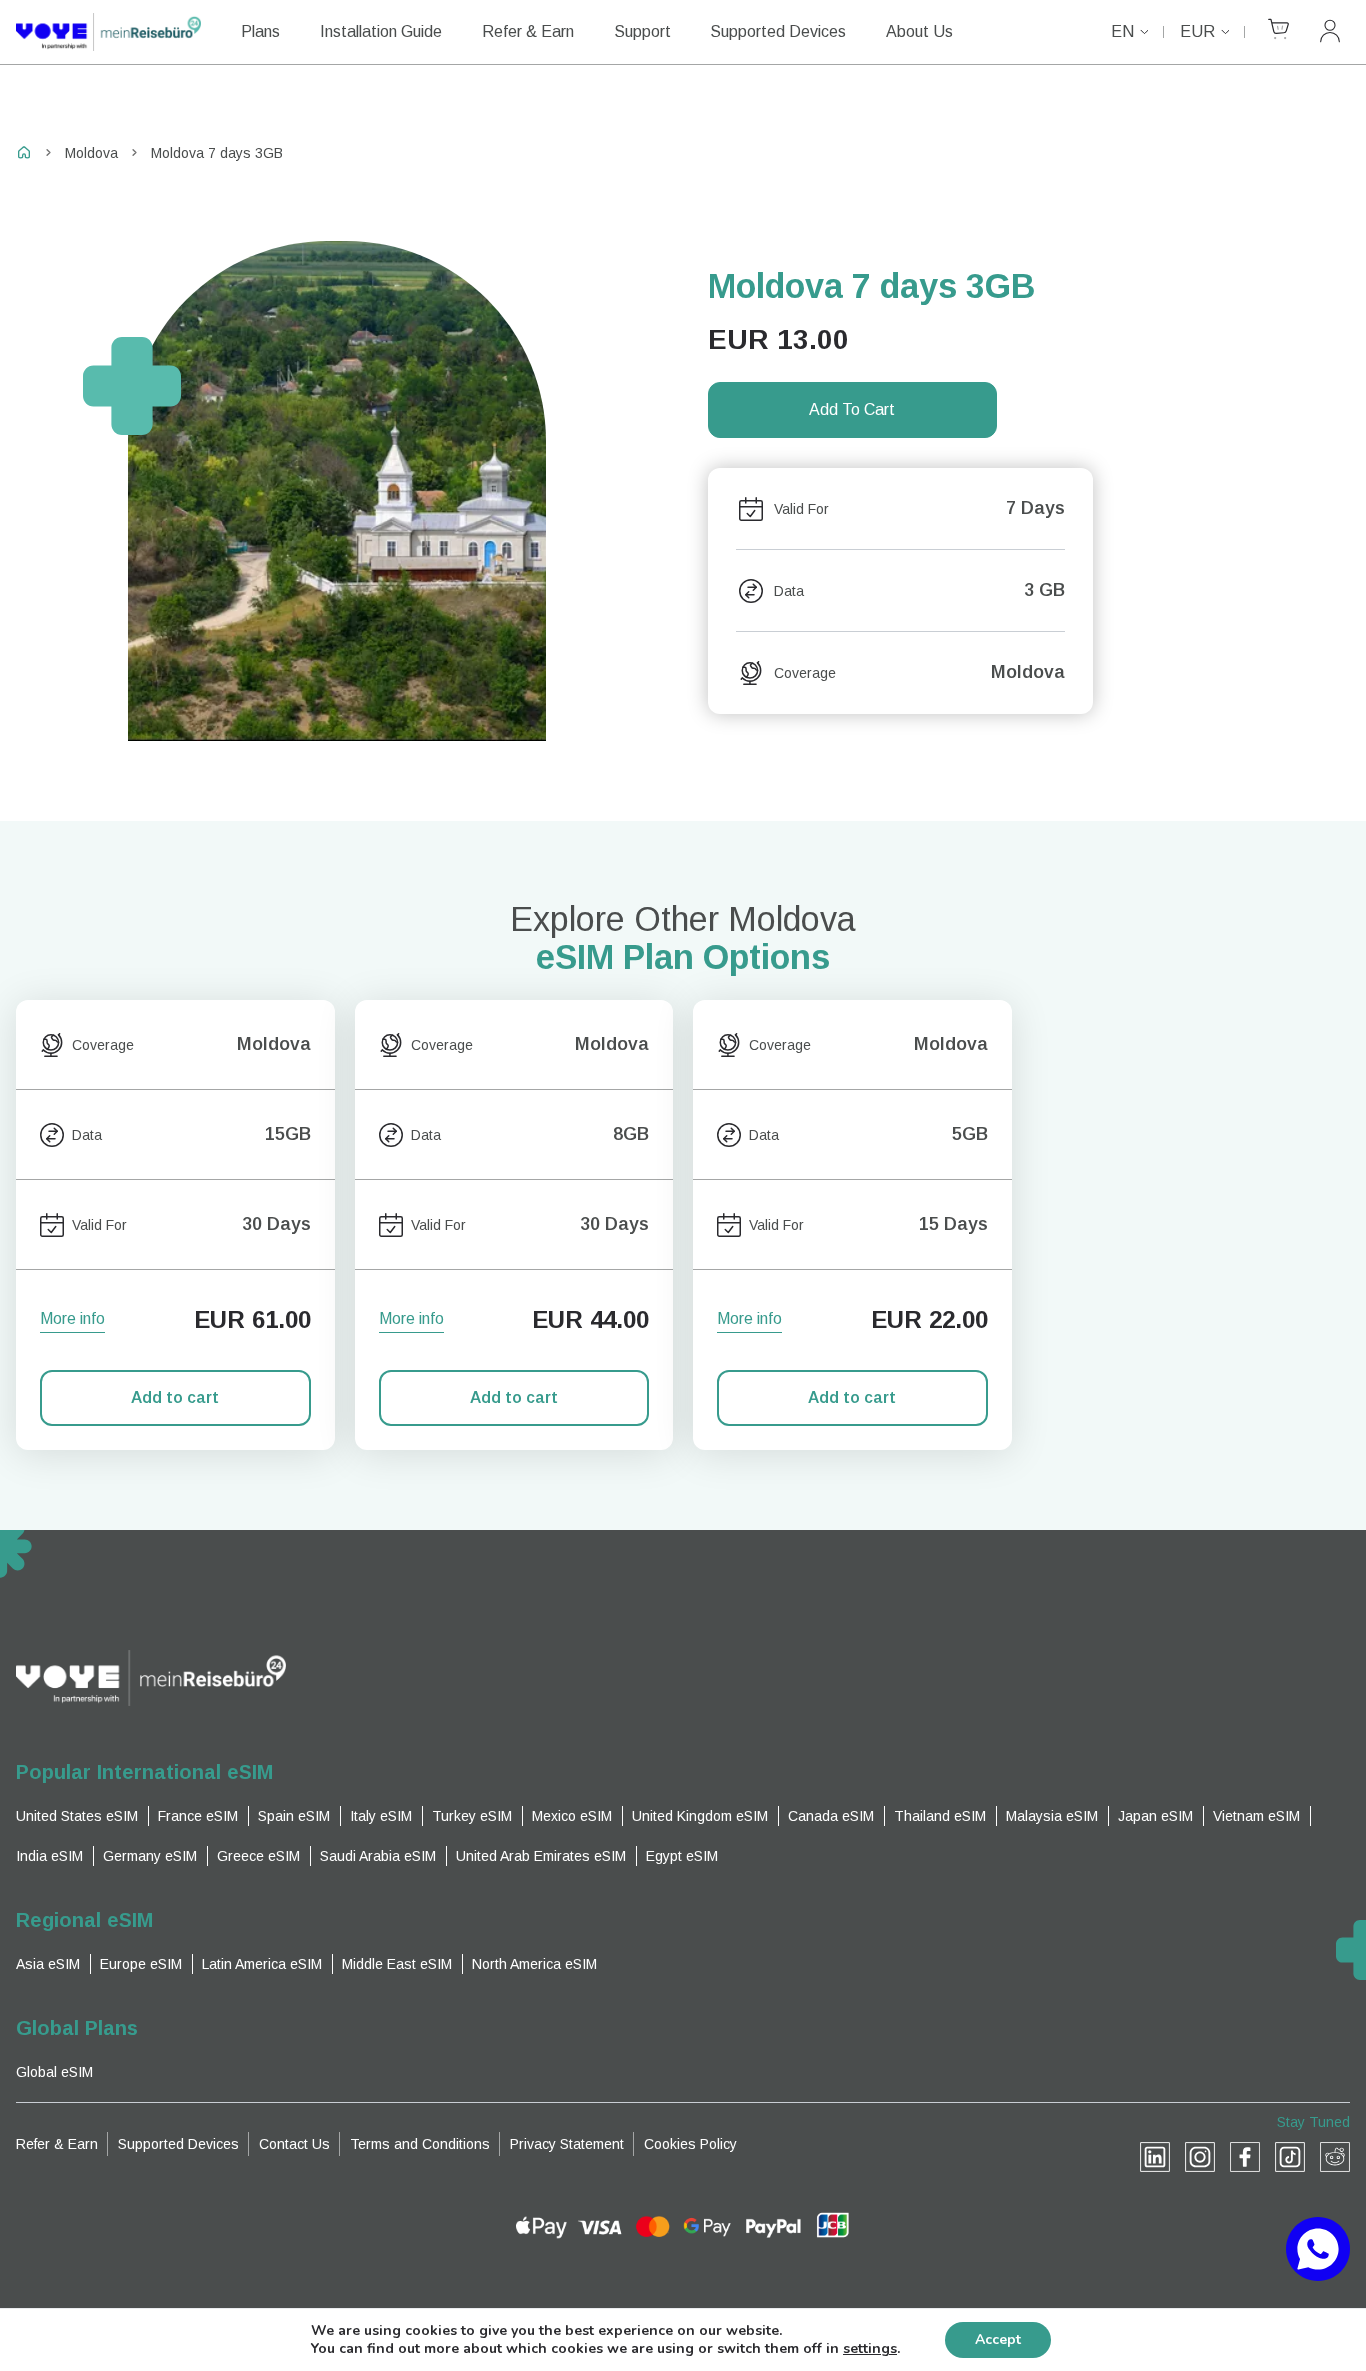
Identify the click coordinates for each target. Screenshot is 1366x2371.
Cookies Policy (690, 2144)
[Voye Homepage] (108, 32)
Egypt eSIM (682, 1856)
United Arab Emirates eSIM (541, 1856)
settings (870, 2349)
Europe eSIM (141, 1964)
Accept (998, 2339)
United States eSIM (77, 1816)
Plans (260, 31)
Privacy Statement (567, 2144)
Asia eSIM (48, 1964)
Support (642, 31)
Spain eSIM (294, 1816)
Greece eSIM (258, 1856)
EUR (1197, 31)
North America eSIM (534, 1964)
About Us (919, 31)
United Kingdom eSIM (700, 1816)
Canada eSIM (831, 1816)
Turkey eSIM (472, 1816)
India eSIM (49, 1856)
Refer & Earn (528, 31)
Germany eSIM (150, 1856)
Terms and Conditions (420, 2144)
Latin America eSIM (262, 1964)
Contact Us (294, 2144)
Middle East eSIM (397, 1964)
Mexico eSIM (572, 1816)
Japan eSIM (1155, 1816)
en (1122, 31)
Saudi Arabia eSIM (378, 1856)
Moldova (91, 153)
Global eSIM (54, 2072)
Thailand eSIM (940, 1816)
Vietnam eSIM (1256, 1816)
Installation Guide (381, 31)
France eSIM (198, 1816)
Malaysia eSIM (1052, 1816)
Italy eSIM (381, 1816)
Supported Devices (778, 31)
